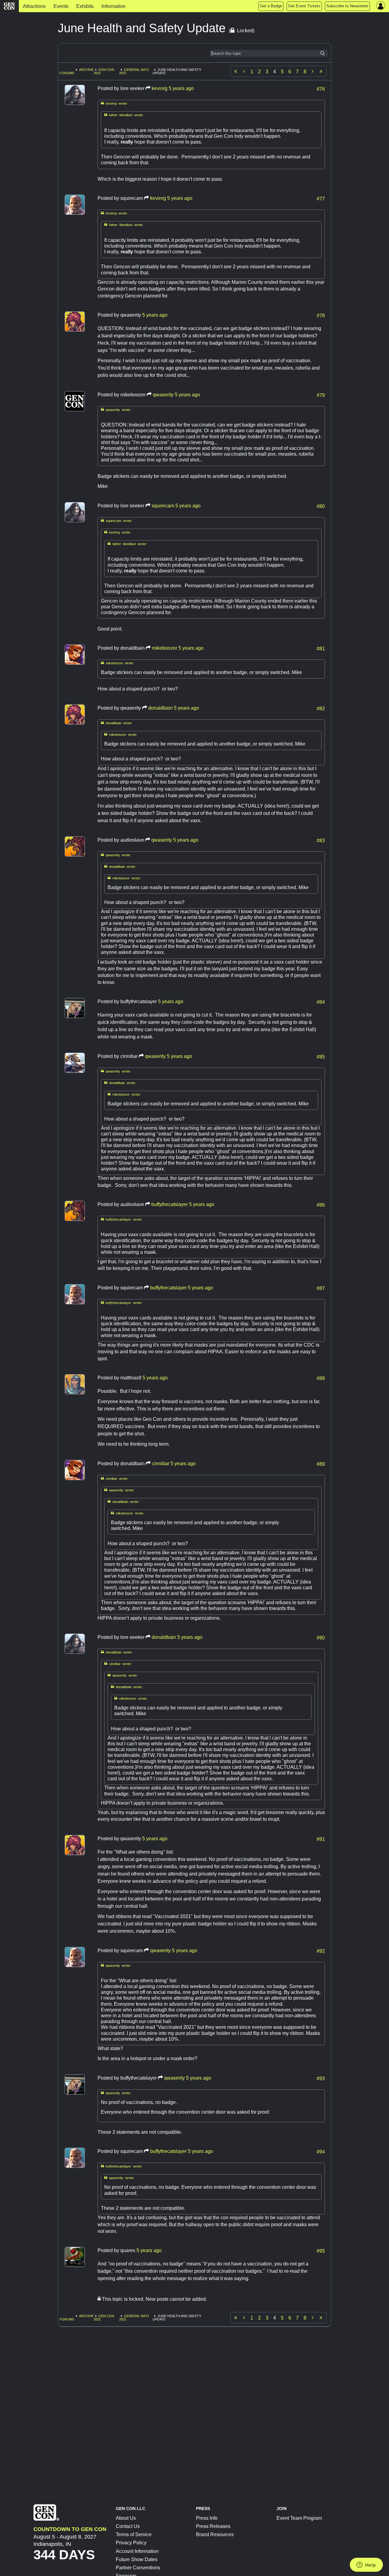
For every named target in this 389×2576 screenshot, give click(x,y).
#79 (321, 395)
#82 (321, 708)
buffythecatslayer (170, 1204)
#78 (321, 315)
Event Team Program (299, 2518)
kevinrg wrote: (114, 103)
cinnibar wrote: (115, 1478)
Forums (67, 73)
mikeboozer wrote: (117, 663)
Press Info (207, 2518)
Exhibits (85, 6)
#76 (321, 89)
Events (61, 6)
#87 (321, 1288)
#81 (321, 648)
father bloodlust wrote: (124, 115)
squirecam (163, 506)
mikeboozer (165, 648)
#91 (321, 1839)
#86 (321, 1205)
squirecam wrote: (117, 521)
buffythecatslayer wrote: (122, 1219)
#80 (321, 506)
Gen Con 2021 (104, 71)
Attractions (34, 6)
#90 (321, 1637)
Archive (86, 70)
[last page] (321, 71)
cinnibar (161, 1464)
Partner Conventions (138, 2568)
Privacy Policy (131, 2543)
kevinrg (160, 88)
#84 (321, 1002)
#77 (321, 198)
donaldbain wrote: (117, 723)
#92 (321, 1951)
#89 (321, 1464)
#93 (321, 2078)
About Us (126, 2518)
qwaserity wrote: (116, 410)
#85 (321, 1056)
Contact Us (128, 2526)
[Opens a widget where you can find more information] (366, 2565)
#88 (321, 1378)
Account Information (137, 2551)
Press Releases (213, 2526)
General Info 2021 (134, 71)
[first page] (236, 71)
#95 (321, 2251)
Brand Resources (215, 2534)
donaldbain (160, 708)
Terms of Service (134, 2534)
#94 (321, 2151)
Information (114, 6)
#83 (321, 840)
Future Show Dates (137, 2559)
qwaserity (163, 395)
